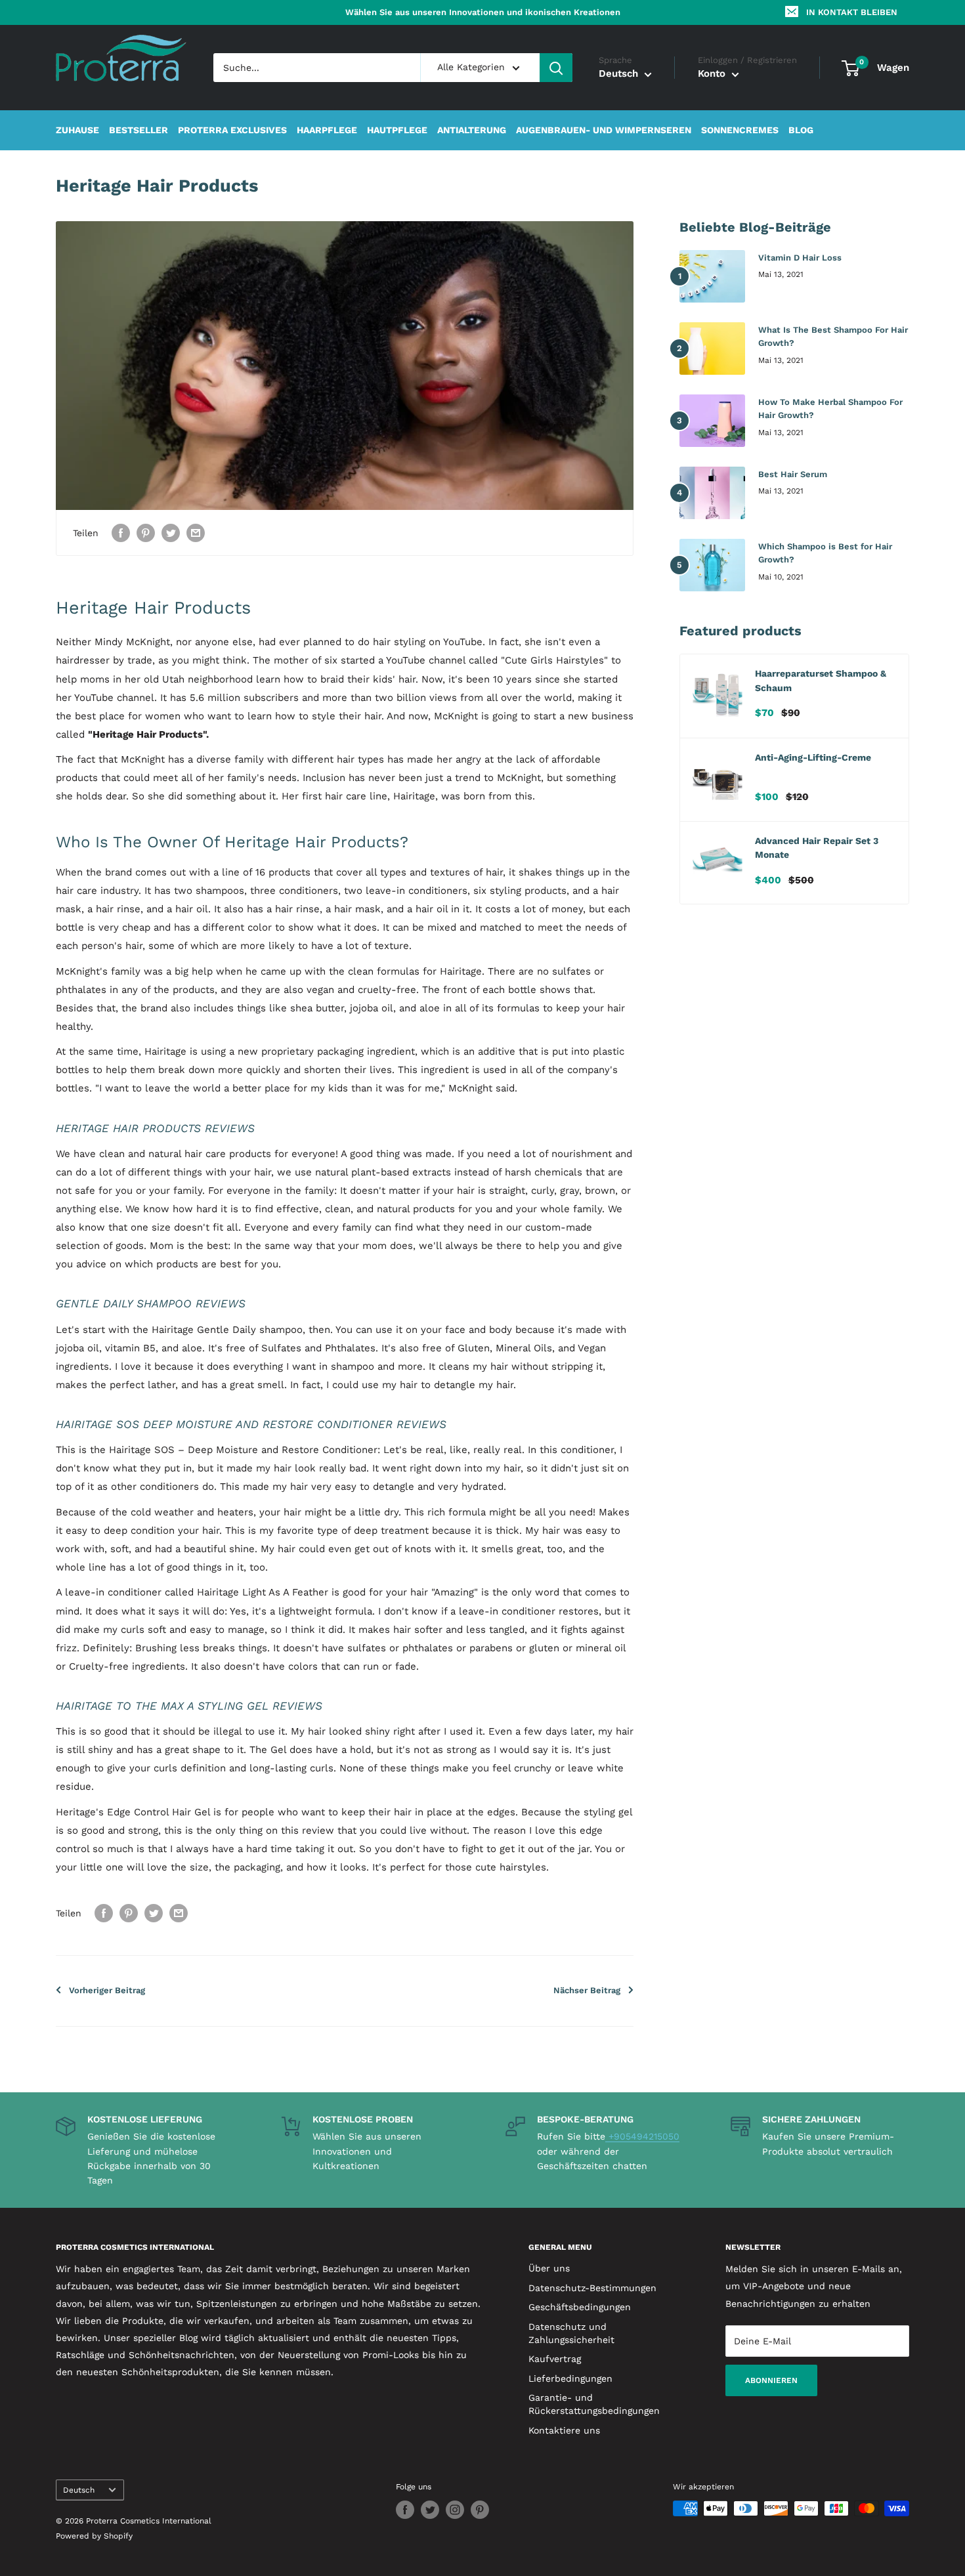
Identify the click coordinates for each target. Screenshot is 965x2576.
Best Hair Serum (793, 474)
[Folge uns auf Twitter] (430, 2510)
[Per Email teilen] (196, 533)
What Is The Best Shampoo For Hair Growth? (833, 336)
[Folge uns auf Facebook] (405, 2510)
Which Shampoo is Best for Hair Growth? (825, 553)
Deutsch (79, 2490)
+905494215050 (642, 2136)
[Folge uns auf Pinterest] (480, 2510)
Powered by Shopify (94, 2536)
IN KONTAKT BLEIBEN (852, 12)
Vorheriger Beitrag (107, 1990)
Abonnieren (771, 2380)
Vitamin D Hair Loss (800, 258)
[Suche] (556, 68)
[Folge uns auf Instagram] (455, 2510)
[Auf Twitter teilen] (171, 533)
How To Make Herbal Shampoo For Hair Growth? (830, 409)
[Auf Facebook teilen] (121, 533)
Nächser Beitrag (587, 1990)
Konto (713, 74)
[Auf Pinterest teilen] (146, 533)
